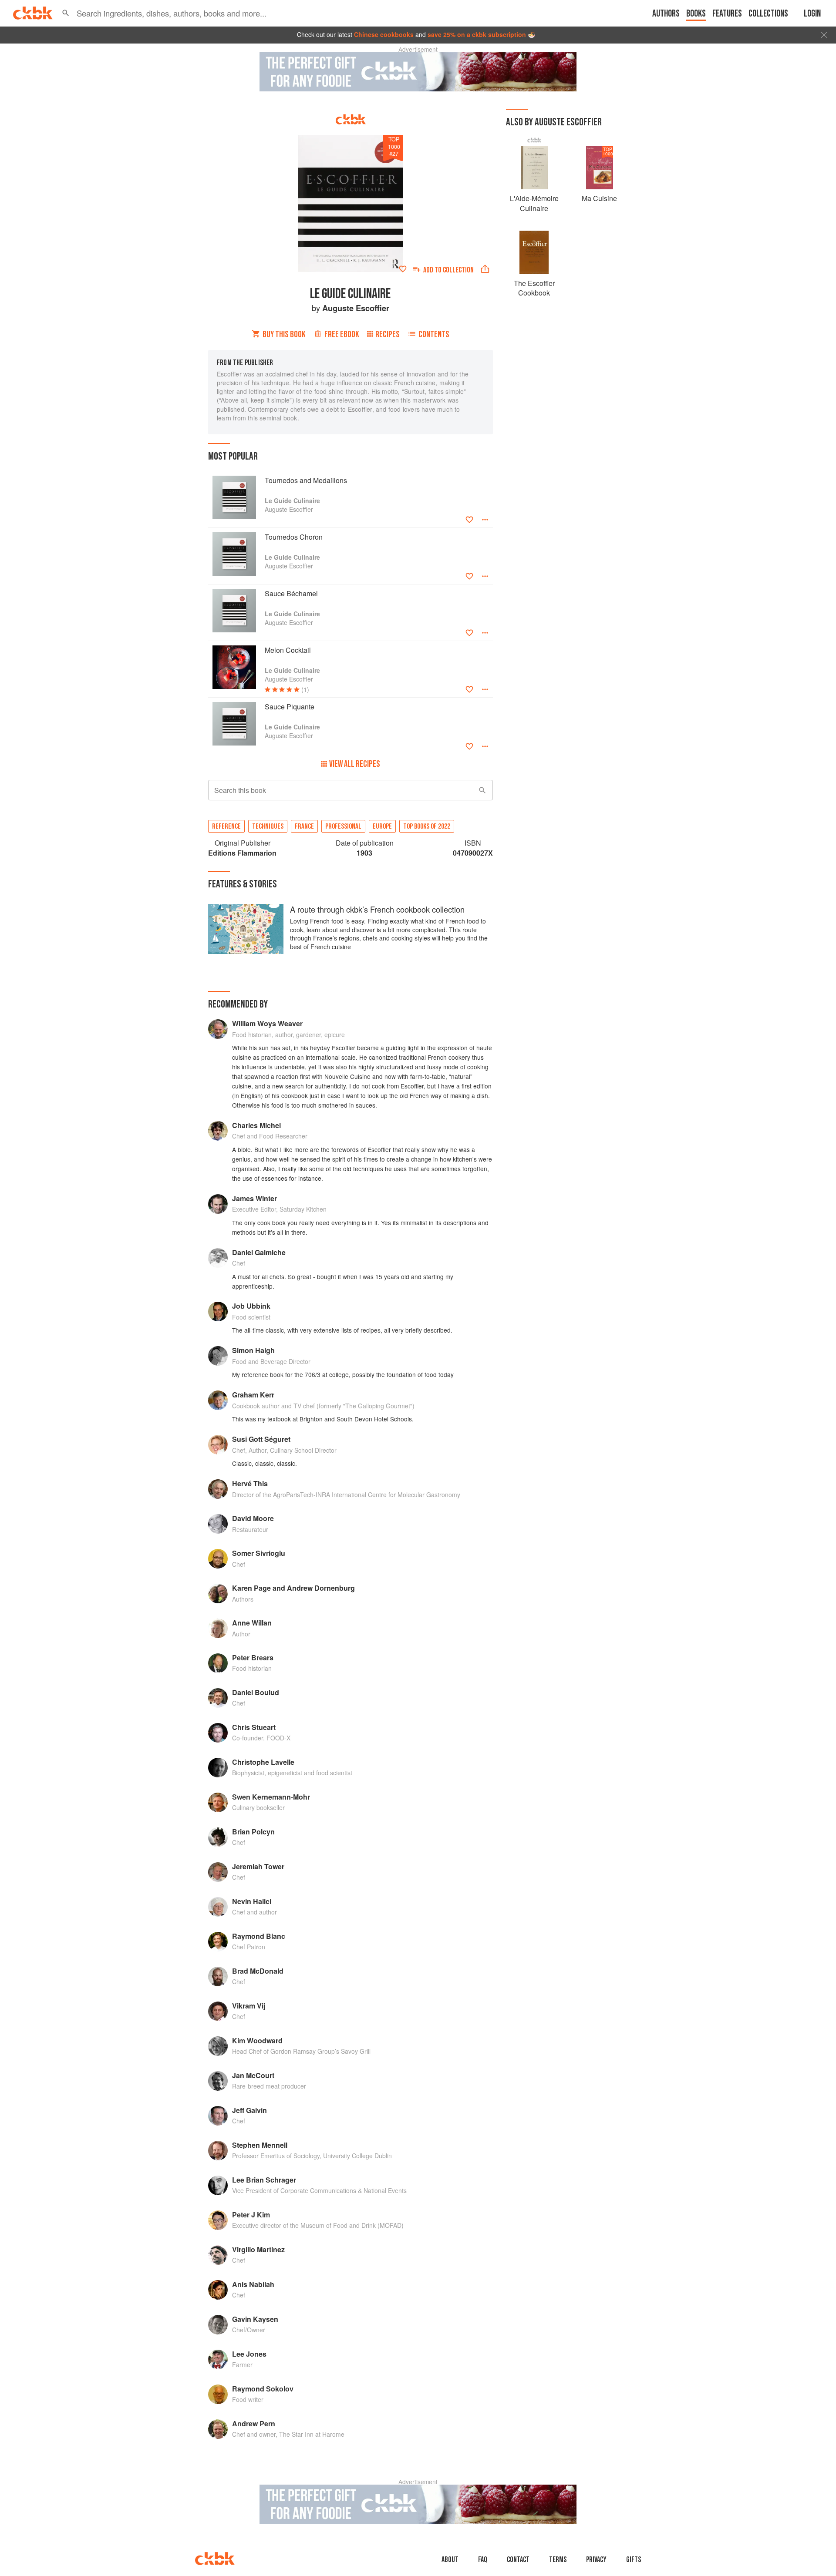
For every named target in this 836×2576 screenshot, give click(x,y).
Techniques (268, 826)
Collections (768, 14)
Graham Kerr (253, 1395)
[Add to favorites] (403, 269)
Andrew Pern (254, 2423)
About (450, 2560)
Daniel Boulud (256, 1692)
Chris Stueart (254, 1727)
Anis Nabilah (253, 2284)
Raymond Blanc (259, 1936)
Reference (226, 826)
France (304, 826)
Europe (382, 826)
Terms (558, 2560)
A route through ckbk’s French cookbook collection (377, 909)
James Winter (255, 1198)
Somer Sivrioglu (259, 1553)
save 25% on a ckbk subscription (477, 34)
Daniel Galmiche (259, 1252)
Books (696, 14)
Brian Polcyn (253, 1832)
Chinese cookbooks (384, 34)
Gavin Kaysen (255, 2319)
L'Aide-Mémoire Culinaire (534, 203)
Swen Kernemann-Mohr (271, 1797)
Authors (666, 14)
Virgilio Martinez (258, 2249)
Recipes (388, 334)
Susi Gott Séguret (261, 1439)
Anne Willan (252, 1623)
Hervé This (250, 1483)
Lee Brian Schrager (264, 2180)
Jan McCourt (253, 2075)
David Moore (253, 1518)
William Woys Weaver (267, 1023)
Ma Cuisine (599, 198)
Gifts (634, 2560)
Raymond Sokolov (263, 2389)
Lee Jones (249, 2354)
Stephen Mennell (260, 2145)
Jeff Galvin (249, 2110)
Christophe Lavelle (263, 1762)
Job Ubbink (251, 1306)
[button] (66, 13)
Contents (434, 334)
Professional (343, 826)
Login (812, 14)
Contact (518, 2560)
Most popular (233, 456)
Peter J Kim (251, 2215)
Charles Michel (256, 1125)
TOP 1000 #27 (394, 146)
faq (483, 2560)
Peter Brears (253, 1657)
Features (727, 14)
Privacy (596, 2560)
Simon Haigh (253, 1350)
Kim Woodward (257, 2040)
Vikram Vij (249, 2006)
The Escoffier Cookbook (534, 288)
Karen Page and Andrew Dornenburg (293, 1588)
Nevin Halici (252, 1901)
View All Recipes (355, 764)
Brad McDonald (258, 1971)
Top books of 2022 (427, 826)
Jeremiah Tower (258, 1866)
